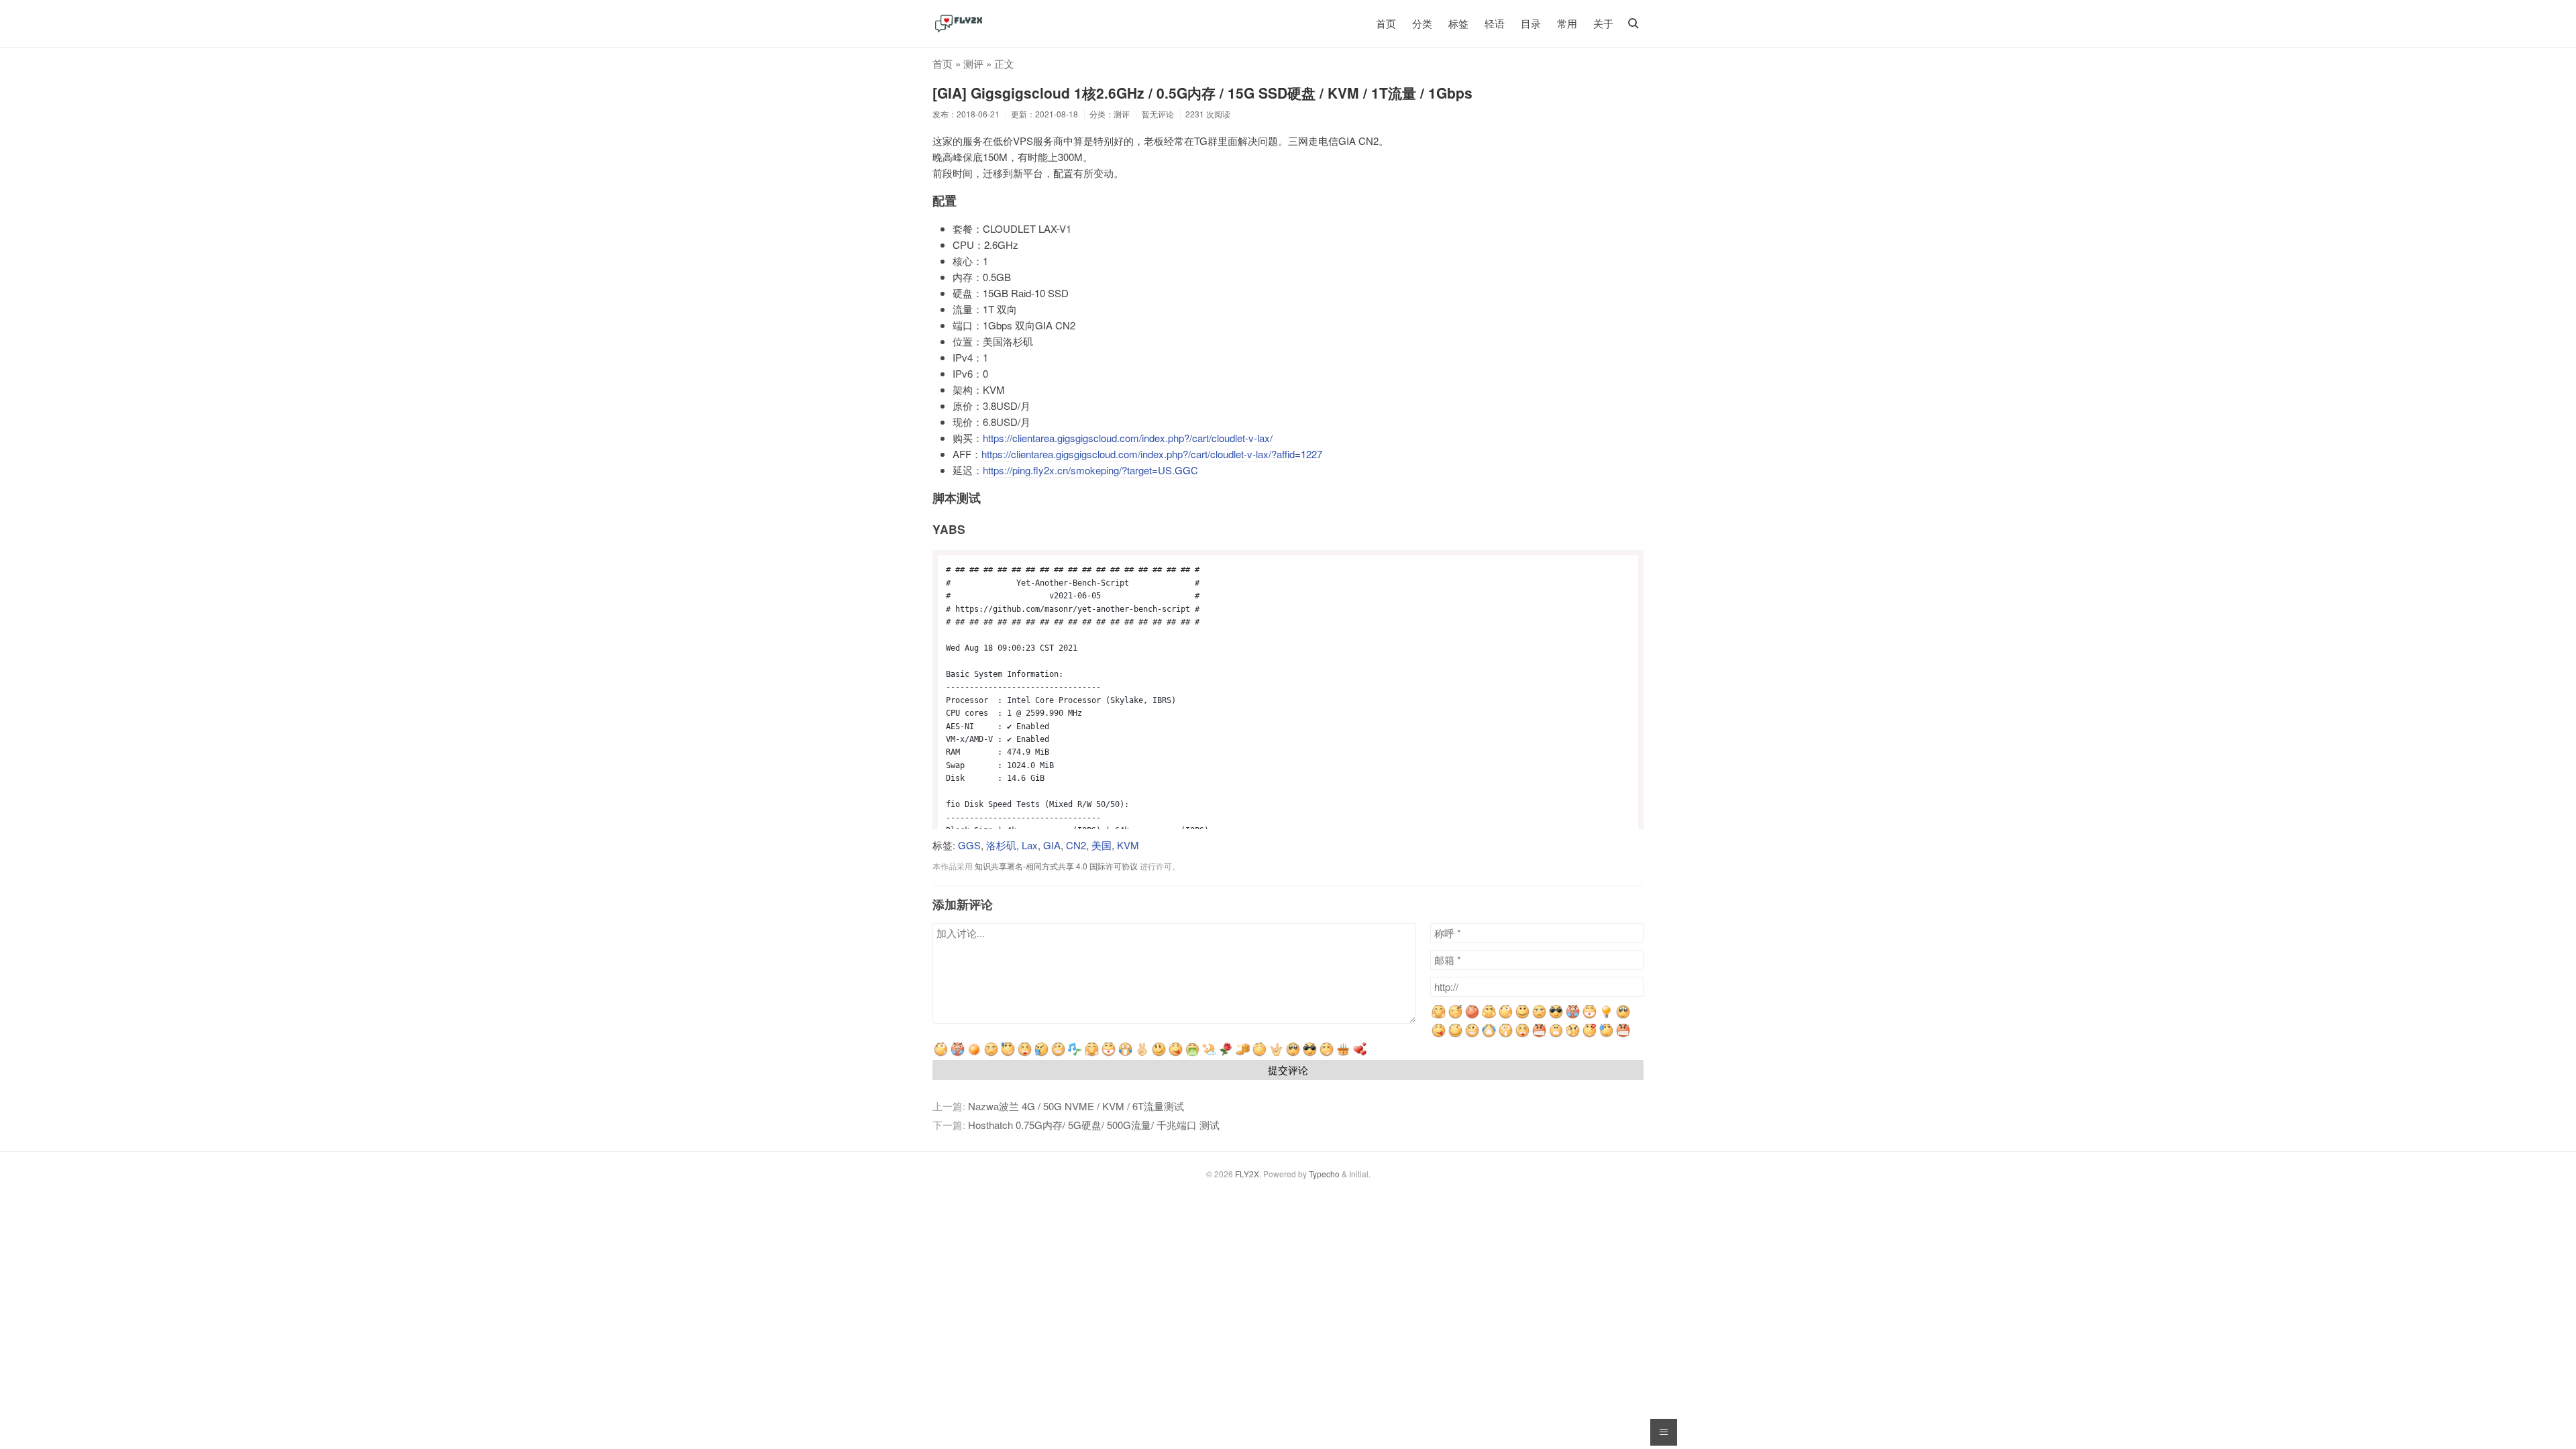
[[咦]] (941, 1054)
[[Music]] (1075, 1054)
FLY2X (1247, 1174)
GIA (1052, 845)
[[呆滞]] (1259, 1054)
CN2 (1076, 845)
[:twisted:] (1472, 1016)
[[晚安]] (1209, 1054)
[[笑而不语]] (1159, 1054)
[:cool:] (1556, 1016)
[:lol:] (1522, 1035)
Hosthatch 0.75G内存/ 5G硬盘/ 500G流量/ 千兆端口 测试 (1094, 1125)
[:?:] (1590, 1035)
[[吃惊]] (1125, 1054)
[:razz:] (1439, 1035)
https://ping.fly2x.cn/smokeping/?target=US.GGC (1090, 470)
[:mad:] (1539, 1035)
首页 (1386, 23)
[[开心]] (1109, 1054)
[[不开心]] (991, 1054)
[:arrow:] (1489, 1016)
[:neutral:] (1455, 1016)
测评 (973, 63)
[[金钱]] (1243, 1054)
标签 (1458, 23)
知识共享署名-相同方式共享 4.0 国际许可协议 (1056, 866)
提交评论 (1288, 1070)
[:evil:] (1573, 1016)
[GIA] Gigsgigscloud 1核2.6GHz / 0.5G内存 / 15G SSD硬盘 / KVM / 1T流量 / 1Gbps (1202, 93)
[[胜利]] (1142, 1054)
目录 (1531, 23)
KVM (1128, 845)
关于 (1603, 23)
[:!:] (1573, 1035)
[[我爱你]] (1276, 1054)
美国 (1102, 845)
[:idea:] (1606, 1016)
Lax (1030, 845)
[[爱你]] (1226, 1054)
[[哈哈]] (1025, 1054)
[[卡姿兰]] (1293, 1054)
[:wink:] (1472, 1035)
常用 (1567, 23)
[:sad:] (1556, 1035)
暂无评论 (1158, 114)
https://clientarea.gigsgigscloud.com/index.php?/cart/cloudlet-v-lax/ (1128, 438)
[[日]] (974, 1054)
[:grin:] (1590, 1016)
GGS (969, 845)
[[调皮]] (1176, 1054)
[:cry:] (1489, 1035)
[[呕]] (1192, 1054)
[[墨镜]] (1310, 1054)
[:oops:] (1623, 1016)
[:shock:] (1506, 1016)
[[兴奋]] (1092, 1054)
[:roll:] (1455, 1035)
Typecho (1324, 1174)
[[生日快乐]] (1343, 1054)
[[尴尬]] (1008, 1054)
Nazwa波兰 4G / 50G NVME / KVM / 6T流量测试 (1076, 1106)
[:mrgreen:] (1439, 1016)
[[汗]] (1606, 1035)
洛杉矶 (1001, 845)
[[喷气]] (958, 1054)
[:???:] (1539, 1016)
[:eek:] (1506, 1035)
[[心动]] (1360, 1054)
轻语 (1495, 23)
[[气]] (1623, 1035)
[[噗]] (1041, 1054)
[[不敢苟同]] (1327, 1054)
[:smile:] (1522, 1016)
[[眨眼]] (1058, 1054)
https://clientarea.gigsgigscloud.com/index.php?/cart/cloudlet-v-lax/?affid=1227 (1152, 454)
